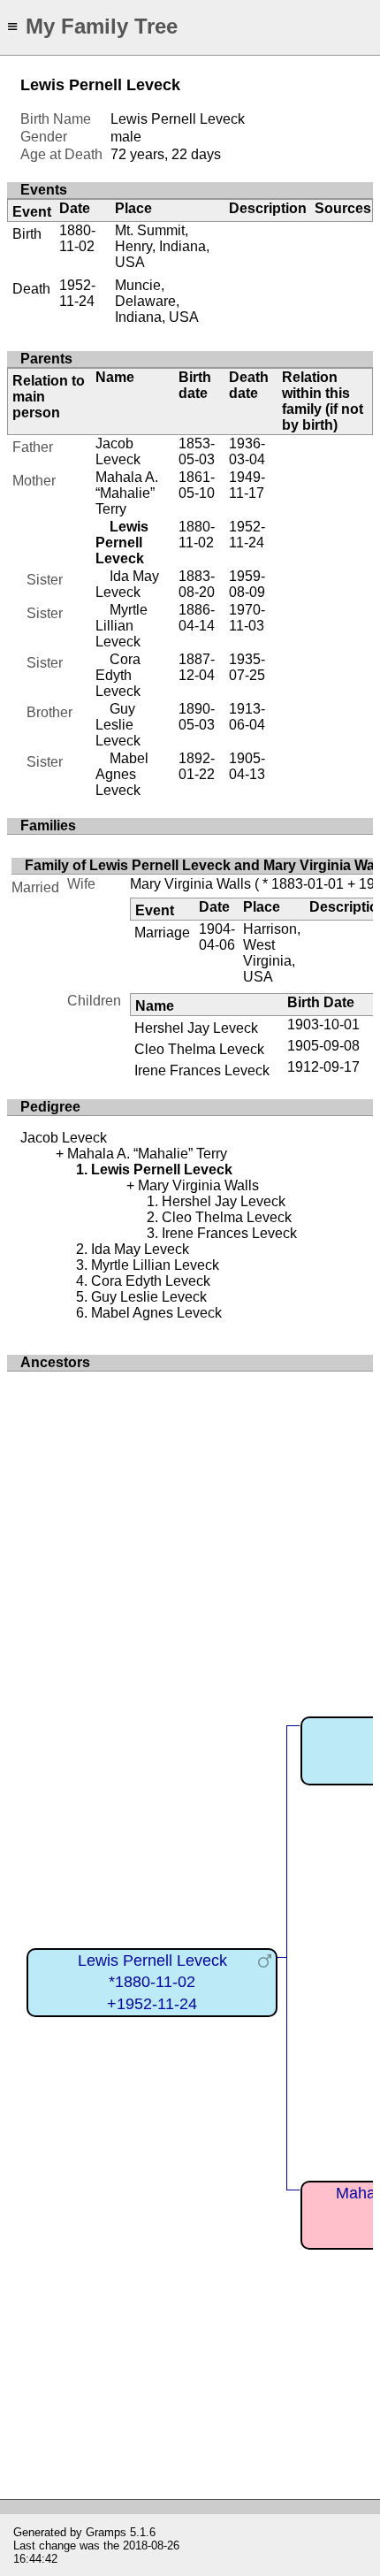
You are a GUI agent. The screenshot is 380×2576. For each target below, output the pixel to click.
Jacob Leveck (118, 451)
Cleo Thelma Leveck (199, 1049)
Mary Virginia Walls (190, 884)
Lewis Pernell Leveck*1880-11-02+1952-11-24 (152, 1982)
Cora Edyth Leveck (118, 675)
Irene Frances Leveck (202, 1070)
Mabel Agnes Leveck (122, 774)
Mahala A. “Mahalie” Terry (127, 493)
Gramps (106, 2532)
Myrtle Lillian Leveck (122, 626)
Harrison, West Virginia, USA (272, 953)
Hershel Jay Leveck (196, 1028)
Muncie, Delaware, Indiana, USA (157, 301)
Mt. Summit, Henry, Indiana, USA (162, 246)
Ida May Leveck (127, 584)
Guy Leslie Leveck (118, 725)
